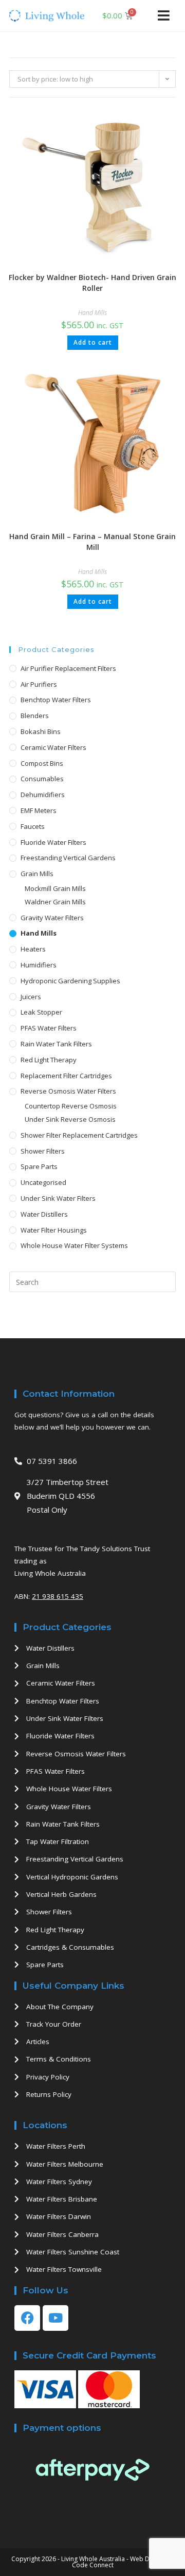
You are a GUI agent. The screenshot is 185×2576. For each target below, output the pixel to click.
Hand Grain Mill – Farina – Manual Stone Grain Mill (92, 542)
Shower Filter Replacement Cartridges (79, 1135)
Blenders (35, 716)
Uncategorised (43, 1182)
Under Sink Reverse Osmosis (70, 1119)
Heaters (33, 949)
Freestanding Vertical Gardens (68, 858)
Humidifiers (39, 965)
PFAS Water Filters (49, 1028)
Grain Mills (37, 874)
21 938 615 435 (58, 1596)
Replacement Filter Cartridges (66, 1076)
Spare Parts (39, 1166)
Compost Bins (42, 763)
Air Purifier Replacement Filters (68, 668)
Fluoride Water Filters (53, 842)
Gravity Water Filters (52, 918)
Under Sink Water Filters (58, 1198)
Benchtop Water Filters (56, 700)
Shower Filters (43, 1151)
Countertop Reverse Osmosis (71, 1106)
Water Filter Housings (54, 1230)
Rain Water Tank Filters (56, 1044)
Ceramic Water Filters (53, 747)
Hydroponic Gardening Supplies (70, 981)
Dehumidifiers (43, 795)
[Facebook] (27, 2318)
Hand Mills (92, 313)
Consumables (42, 779)
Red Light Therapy (49, 1060)
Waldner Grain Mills (55, 902)
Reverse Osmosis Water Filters (68, 1091)
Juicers (31, 997)
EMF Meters (39, 810)
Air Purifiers (39, 684)
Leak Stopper (41, 1012)
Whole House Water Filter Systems (74, 1245)
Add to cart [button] (93, 342)
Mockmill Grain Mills (55, 888)
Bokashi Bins (41, 731)
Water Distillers (44, 1214)
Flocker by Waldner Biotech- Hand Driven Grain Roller (92, 283)
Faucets (33, 826)
